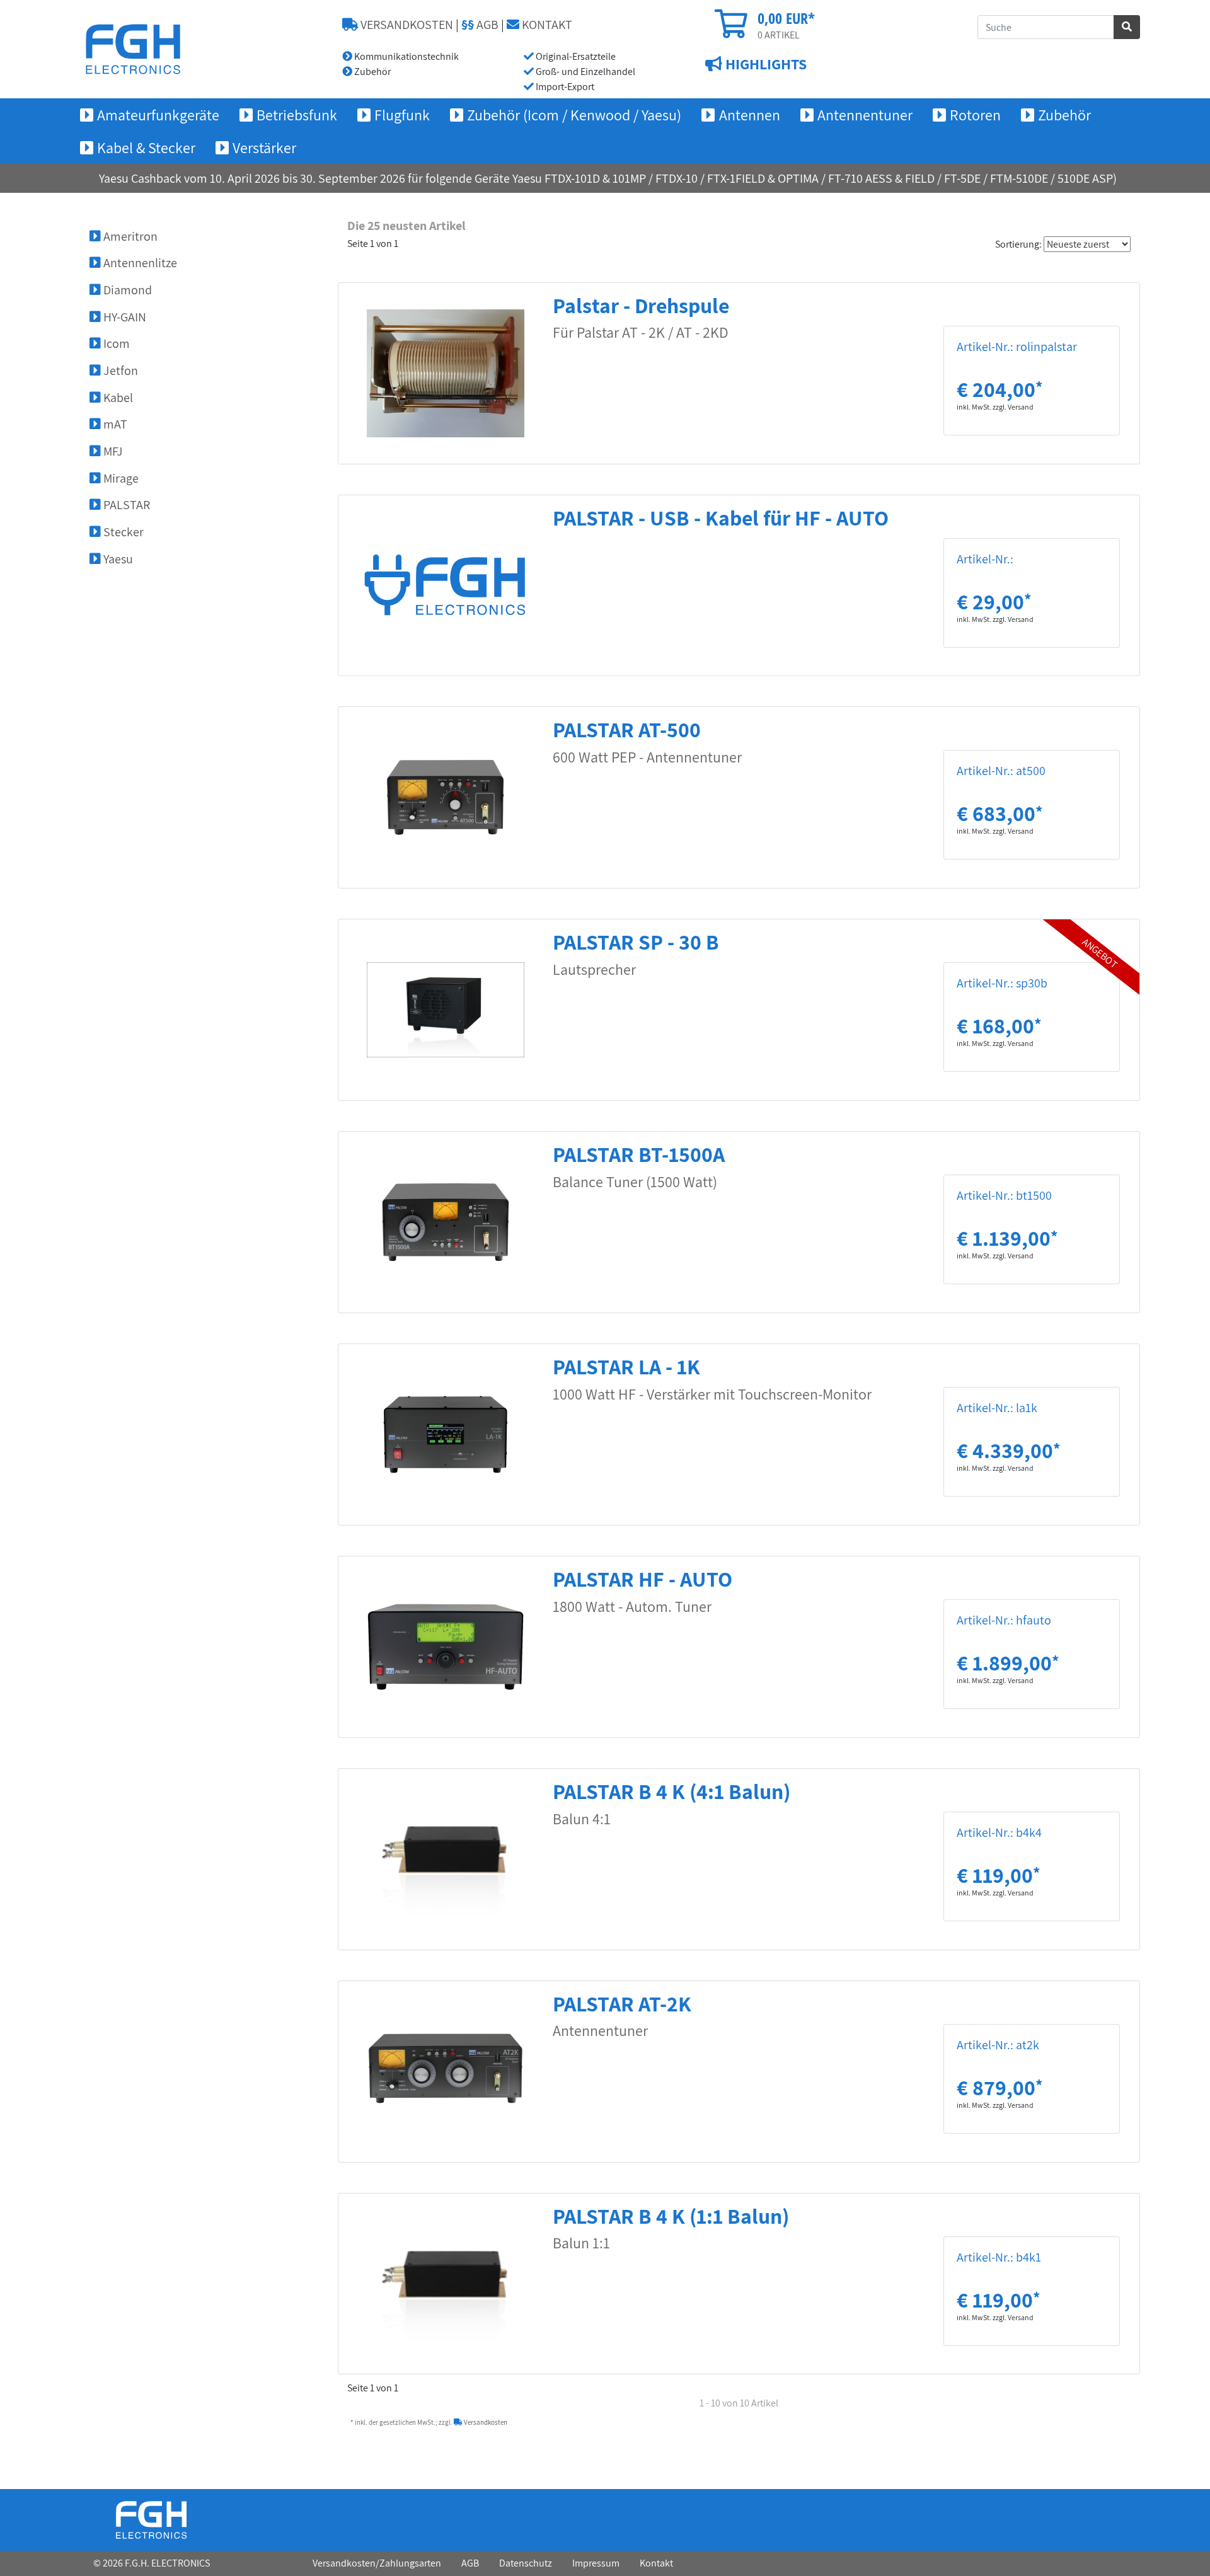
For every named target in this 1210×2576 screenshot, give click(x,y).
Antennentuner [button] (865, 115)
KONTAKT (546, 25)
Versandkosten (485, 2422)
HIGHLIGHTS (764, 64)
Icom (115, 343)
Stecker (122, 532)
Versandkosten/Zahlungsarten (377, 2563)
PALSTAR (125, 505)
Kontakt (656, 2563)
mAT (114, 424)
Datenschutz (526, 2563)
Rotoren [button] (975, 115)
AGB (480, 25)
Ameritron (129, 236)
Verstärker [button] (264, 147)
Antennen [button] (750, 115)
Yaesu (117, 559)
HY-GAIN (124, 317)
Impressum (596, 2563)
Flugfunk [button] (402, 115)
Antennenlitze (139, 263)
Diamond (126, 290)
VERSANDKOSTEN (406, 25)
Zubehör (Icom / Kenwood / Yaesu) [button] (574, 115)
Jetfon (119, 371)
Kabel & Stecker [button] (146, 147)
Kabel (117, 398)
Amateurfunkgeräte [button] (158, 115)
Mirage (120, 478)
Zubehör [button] (1064, 115)
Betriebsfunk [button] (297, 115)
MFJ (112, 451)
